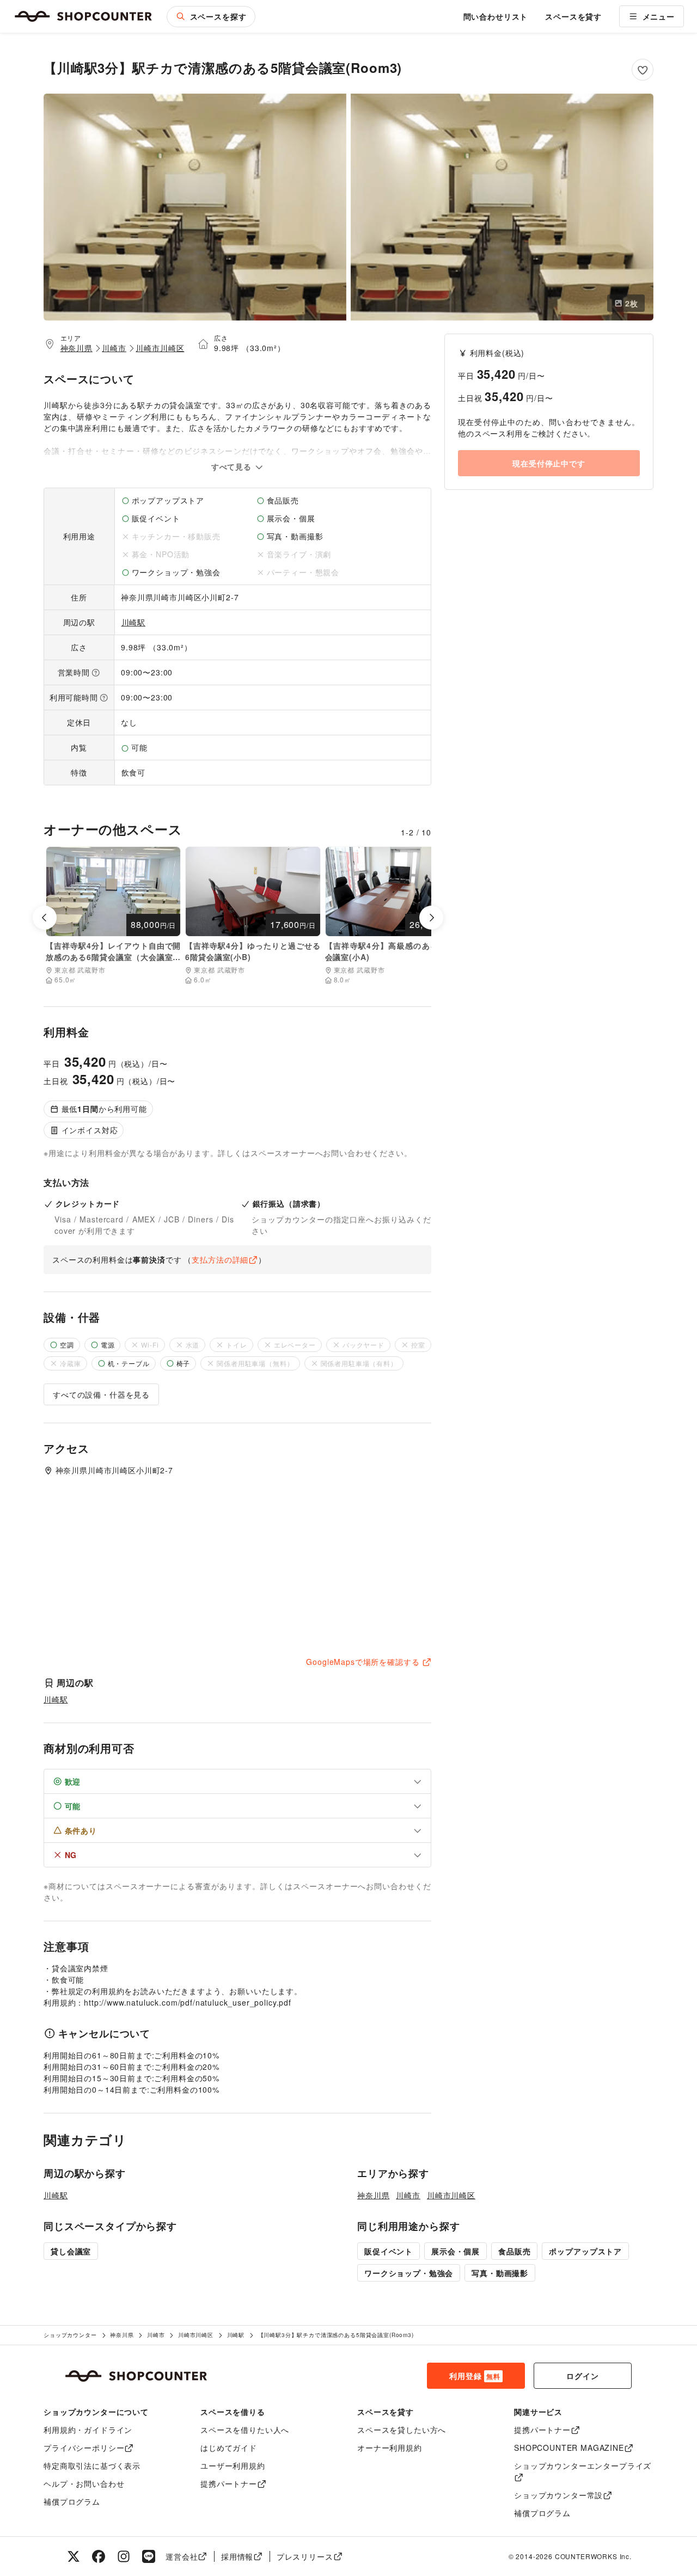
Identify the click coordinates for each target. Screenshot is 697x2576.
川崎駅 (134, 622)
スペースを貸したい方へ (402, 2430)
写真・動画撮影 (500, 2273)
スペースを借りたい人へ (245, 2430)
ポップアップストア (585, 2251)
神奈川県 (77, 348)
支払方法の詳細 (220, 1259)
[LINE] (149, 2556)
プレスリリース (305, 2556)
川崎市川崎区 (160, 348)
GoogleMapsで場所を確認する (363, 1662)
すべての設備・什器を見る (101, 1394)
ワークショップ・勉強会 (409, 2273)
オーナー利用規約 (390, 2448)
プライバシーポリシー (84, 2448)
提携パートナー (229, 2483)
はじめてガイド (229, 2448)
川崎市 (114, 348)
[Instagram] (124, 2556)
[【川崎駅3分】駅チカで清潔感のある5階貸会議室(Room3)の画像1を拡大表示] (195, 207)
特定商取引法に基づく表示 (92, 2466)
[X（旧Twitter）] (74, 2556)
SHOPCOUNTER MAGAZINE (569, 2448)
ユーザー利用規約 (233, 2466)
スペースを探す (218, 16)
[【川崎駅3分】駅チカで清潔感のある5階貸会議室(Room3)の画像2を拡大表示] (502, 207)
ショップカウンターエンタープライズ (583, 2466)
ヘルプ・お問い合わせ (84, 2483)
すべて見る (233, 466)
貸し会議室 (71, 2251)
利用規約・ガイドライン (88, 2430)
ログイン (582, 2376)
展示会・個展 (456, 2251)
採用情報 (237, 2556)
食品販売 (514, 2251)
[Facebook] (99, 2556)
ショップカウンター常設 (558, 2495)
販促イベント (389, 2251)
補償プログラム (72, 2501)
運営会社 (182, 2556)
